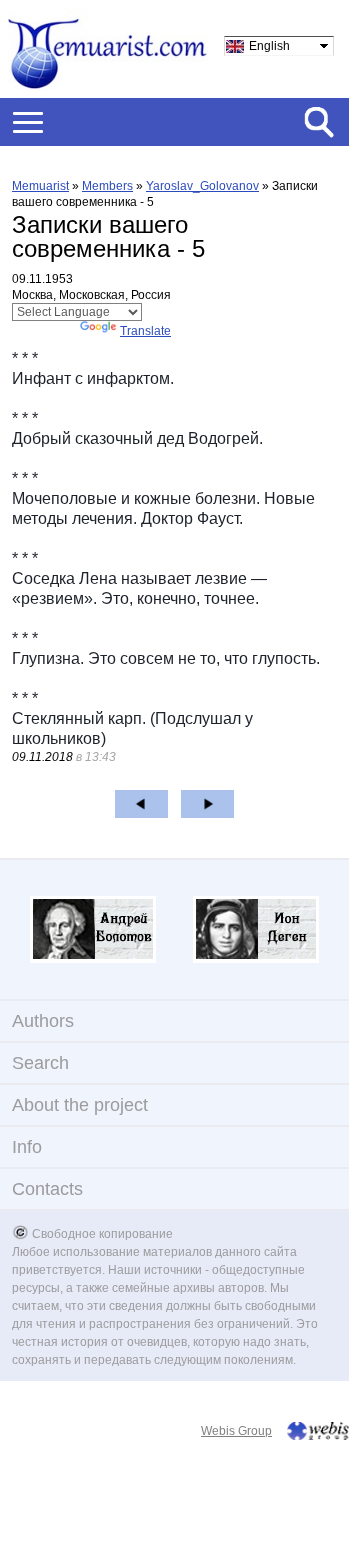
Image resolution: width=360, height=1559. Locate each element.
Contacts (47, 1189)
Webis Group (236, 1431)
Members (107, 186)
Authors (43, 1021)
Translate (145, 331)
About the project (80, 1105)
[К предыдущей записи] (141, 804)
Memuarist (40, 186)
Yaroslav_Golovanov (202, 186)
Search (40, 1063)
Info (27, 1147)
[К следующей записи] (207, 804)
